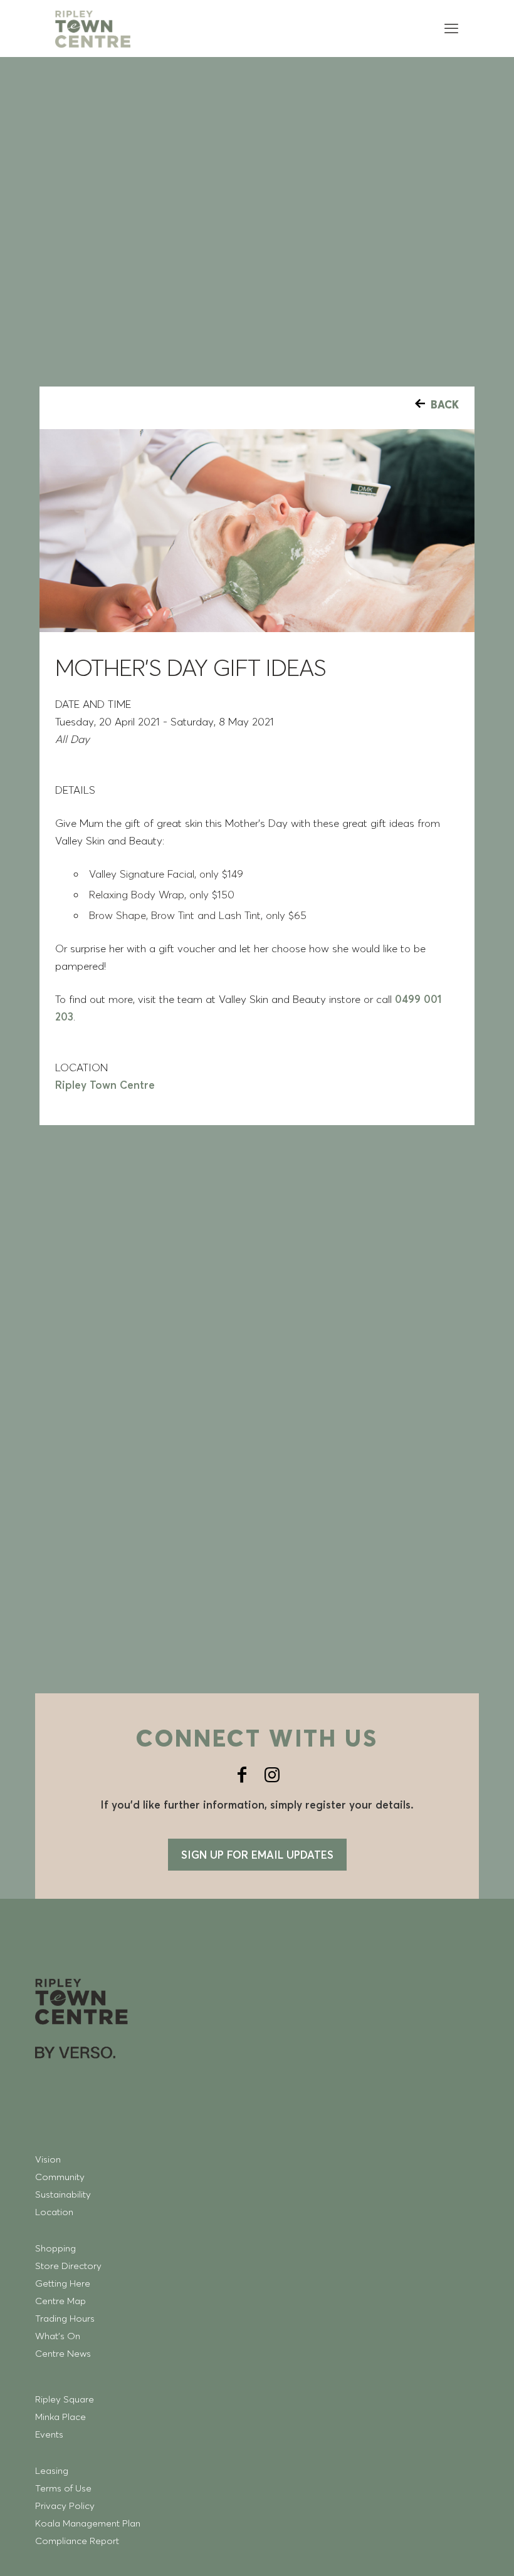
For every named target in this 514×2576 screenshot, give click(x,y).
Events (49, 2434)
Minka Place (60, 2417)
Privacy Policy (65, 2506)
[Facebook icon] (242, 1775)
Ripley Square (65, 2399)
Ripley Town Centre (105, 1085)
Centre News (63, 2353)
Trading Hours (65, 2318)
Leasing (52, 2470)
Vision (48, 2159)
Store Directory (68, 2266)
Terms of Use (63, 2488)
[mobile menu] (451, 28)
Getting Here (63, 2283)
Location (54, 2212)
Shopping (55, 2248)
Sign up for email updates (257, 1855)
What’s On (58, 2336)
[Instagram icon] (272, 1775)
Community (60, 2177)
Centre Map (60, 2301)
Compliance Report (77, 2541)
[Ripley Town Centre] (93, 28)
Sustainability (63, 2194)
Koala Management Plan (88, 2523)
